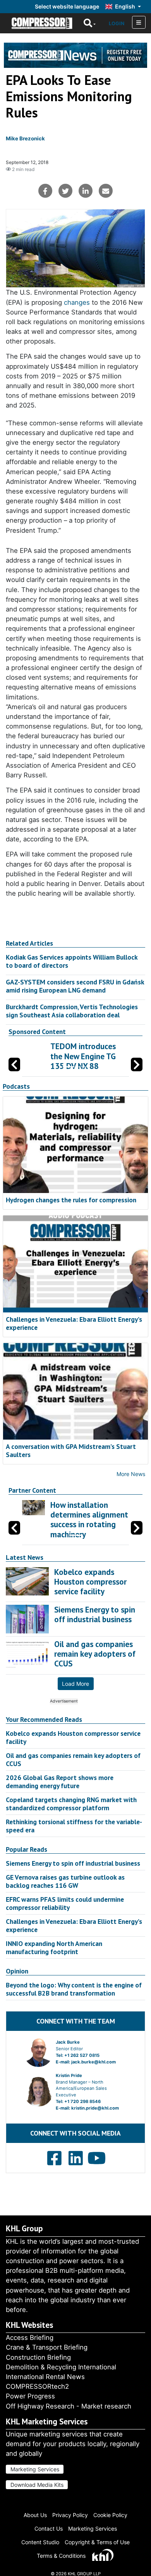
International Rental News (45, 2377)
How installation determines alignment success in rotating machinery (89, 1520)
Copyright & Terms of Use (97, 2542)
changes (77, 302)
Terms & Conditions (61, 2556)
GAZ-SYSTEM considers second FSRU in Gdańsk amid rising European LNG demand (75, 986)
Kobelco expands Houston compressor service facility (73, 1737)
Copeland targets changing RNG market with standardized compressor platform (71, 1804)
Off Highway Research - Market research (69, 2406)
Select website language (67, 6)
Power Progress (30, 2396)
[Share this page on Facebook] (45, 191)
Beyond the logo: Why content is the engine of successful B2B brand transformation (74, 1989)
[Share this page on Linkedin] (86, 191)
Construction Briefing (38, 2357)
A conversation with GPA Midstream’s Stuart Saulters (71, 1450)
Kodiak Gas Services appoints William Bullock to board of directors (72, 961)
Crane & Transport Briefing (47, 2347)
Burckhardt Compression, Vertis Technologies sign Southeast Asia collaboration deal (72, 1011)
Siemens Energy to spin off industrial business (73, 1863)
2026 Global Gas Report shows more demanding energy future (60, 1782)
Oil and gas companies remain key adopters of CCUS (73, 1759)
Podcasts (16, 1086)
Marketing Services (35, 2469)
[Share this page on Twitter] (65, 191)
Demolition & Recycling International (61, 2367)
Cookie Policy (110, 2515)
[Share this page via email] (106, 191)
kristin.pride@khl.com (95, 2108)
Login (117, 23)
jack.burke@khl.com (94, 2062)
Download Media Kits (37, 2485)
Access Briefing (30, 2338)
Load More (75, 1684)
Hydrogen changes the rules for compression (71, 1200)
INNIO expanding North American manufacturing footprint (54, 1948)
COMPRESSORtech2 (37, 2386)
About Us (35, 2515)
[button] (137, 1064)
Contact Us (49, 2529)
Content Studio (40, 2542)
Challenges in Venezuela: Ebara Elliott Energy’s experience (74, 1323)
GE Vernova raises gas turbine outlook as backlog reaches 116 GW (65, 1881)
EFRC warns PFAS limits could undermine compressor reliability (65, 1903)
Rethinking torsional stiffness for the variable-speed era (74, 1826)
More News (131, 1474)
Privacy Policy (70, 2515)
